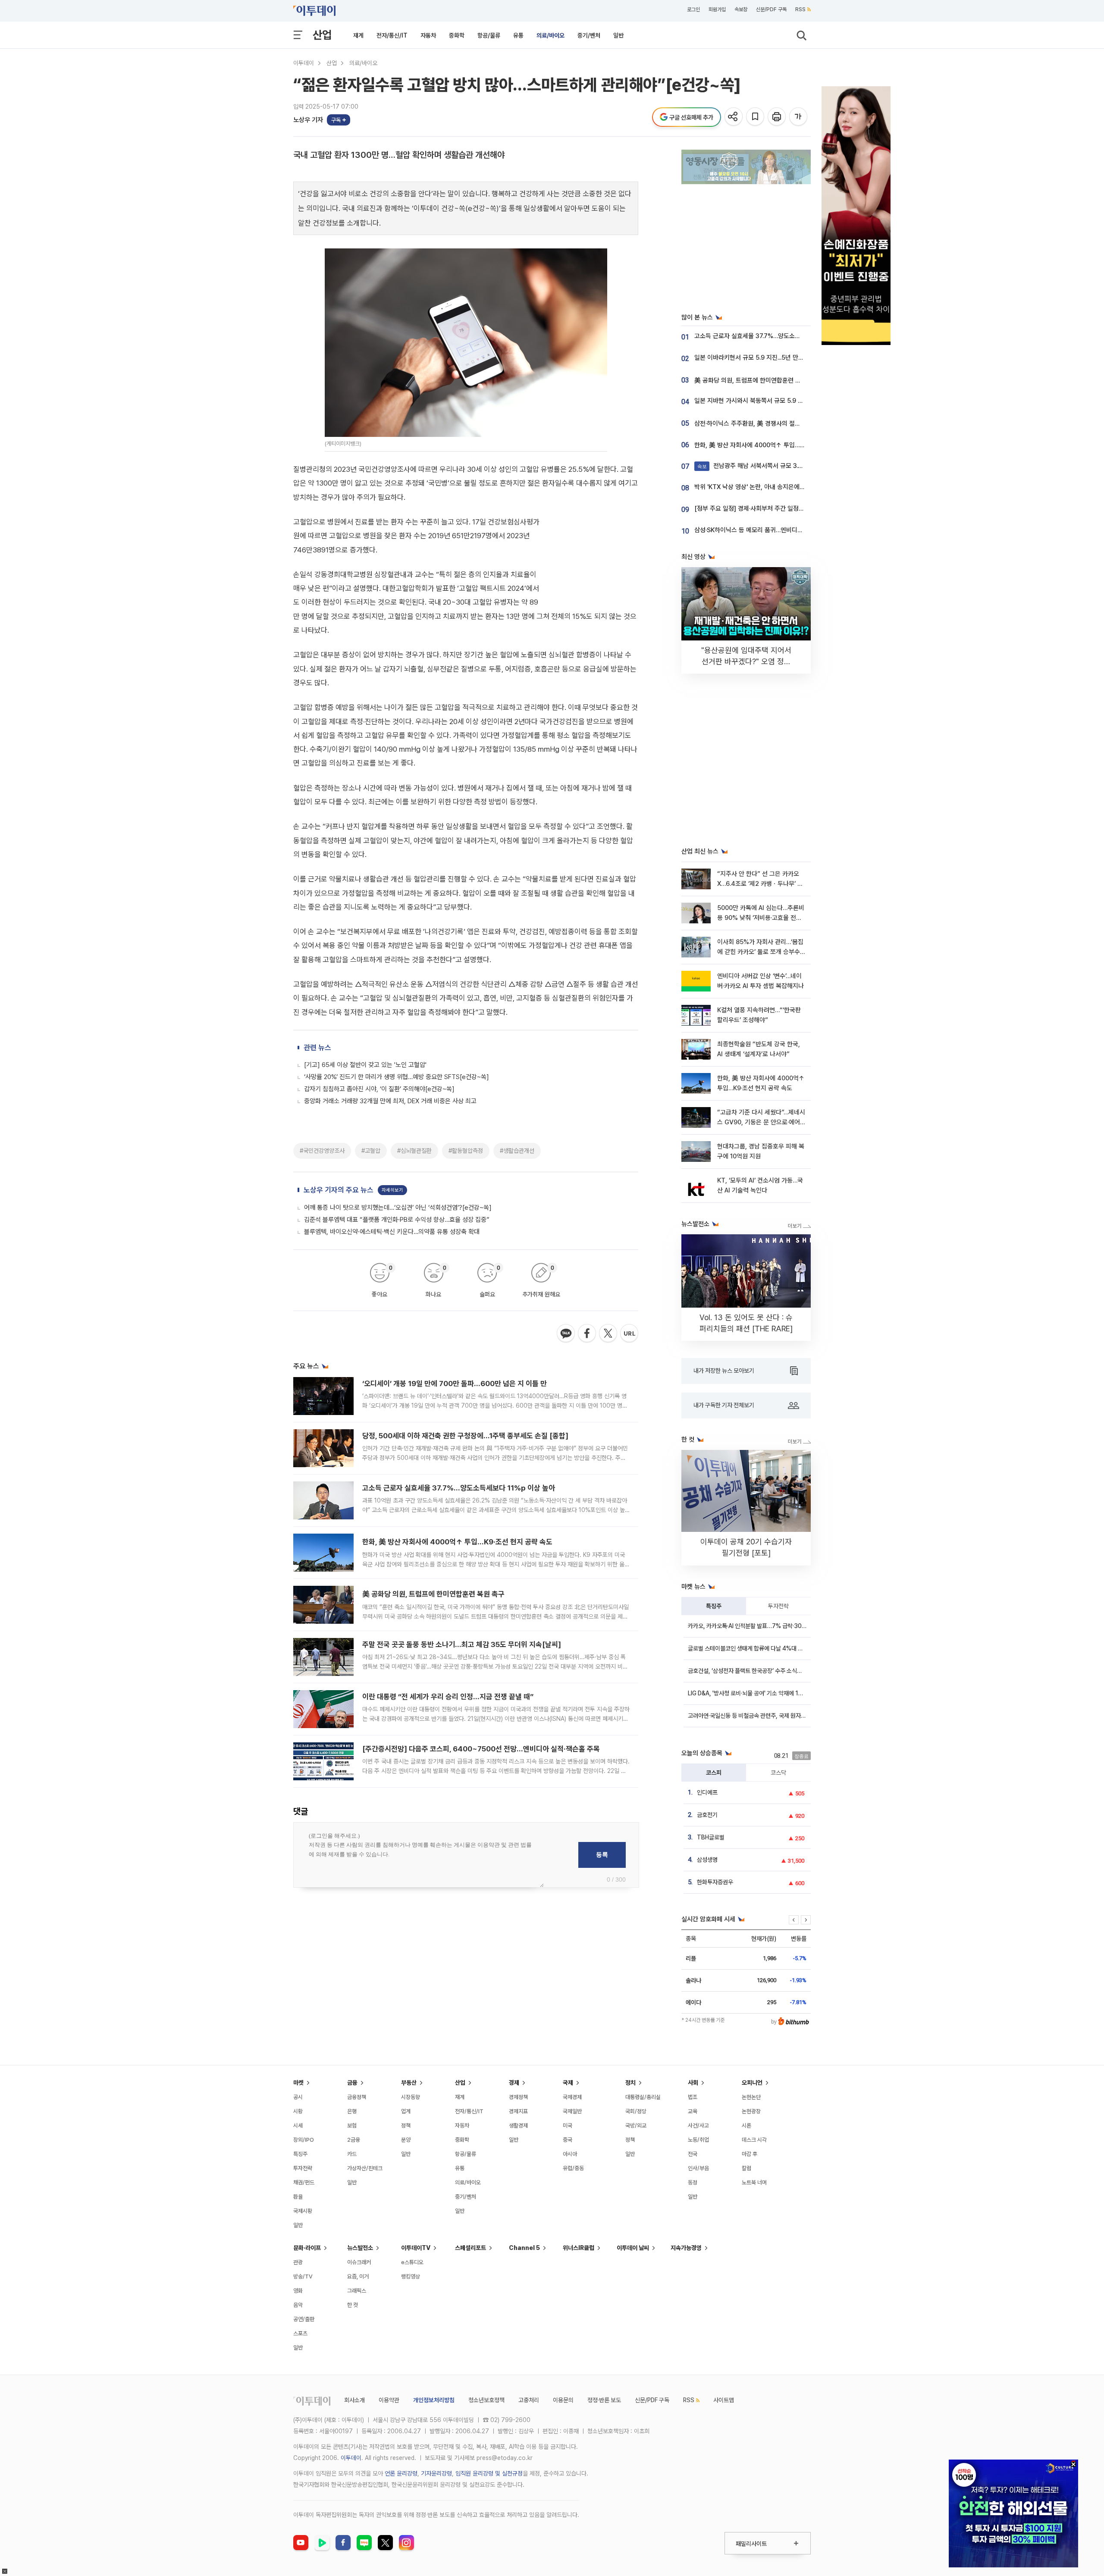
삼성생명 (707, 1860)
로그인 (693, 9)
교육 (693, 2111)
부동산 (409, 2083)
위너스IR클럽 (579, 2248)
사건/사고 (698, 2126)
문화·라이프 (307, 2248)
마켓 (298, 2083)
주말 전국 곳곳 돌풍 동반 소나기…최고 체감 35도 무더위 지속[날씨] (462, 1644)
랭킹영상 (411, 2276)
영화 (298, 2291)
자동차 (428, 35)
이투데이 (304, 63)
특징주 (714, 1606)
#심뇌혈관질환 (414, 1151)
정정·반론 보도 (604, 2400)
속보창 (741, 9)
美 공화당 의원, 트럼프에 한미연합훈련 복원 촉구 (433, 1594)
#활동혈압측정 (466, 1151)
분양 (406, 2140)
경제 (514, 2083)
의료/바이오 (550, 35)
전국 (693, 2154)
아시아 (570, 2154)
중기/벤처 (589, 35)
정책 (406, 2126)
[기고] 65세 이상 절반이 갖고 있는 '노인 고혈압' (365, 1065)
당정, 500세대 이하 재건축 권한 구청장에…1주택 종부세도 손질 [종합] (465, 1436)
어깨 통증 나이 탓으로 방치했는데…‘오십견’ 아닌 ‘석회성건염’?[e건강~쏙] (398, 1208)
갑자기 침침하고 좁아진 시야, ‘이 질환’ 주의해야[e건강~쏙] (379, 1089)
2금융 (354, 2140)
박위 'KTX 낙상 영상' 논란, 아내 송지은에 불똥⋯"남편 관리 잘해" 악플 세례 (790, 487)
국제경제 (572, 2097)
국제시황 (303, 2211)
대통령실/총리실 (643, 2097)
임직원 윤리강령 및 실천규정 (489, 2473)
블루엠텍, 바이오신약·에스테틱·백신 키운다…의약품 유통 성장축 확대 (392, 1232)
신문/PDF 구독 (771, 9)
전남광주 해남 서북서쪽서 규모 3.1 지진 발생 (762, 466)
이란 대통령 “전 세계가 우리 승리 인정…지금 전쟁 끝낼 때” (448, 1697)
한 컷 (353, 2305)
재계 (358, 35)
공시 (298, 2097)
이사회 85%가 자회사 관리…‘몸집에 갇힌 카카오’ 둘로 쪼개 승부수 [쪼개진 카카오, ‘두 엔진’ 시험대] (760, 952)
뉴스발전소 (360, 2248)
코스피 (714, 1773)
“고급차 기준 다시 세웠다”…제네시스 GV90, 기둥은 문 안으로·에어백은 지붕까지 (761, 1122)
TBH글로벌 (711, 1837)
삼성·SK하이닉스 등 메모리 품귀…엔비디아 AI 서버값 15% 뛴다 (775, 530)
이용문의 (563, 2400)
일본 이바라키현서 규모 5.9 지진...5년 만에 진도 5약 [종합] (770, 358)
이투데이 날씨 (633, 2248)
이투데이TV (416, 2248)
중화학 (457, 35)
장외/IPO (304, 2140)
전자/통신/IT (392, 35)
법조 (693, 2097)
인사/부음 (698, 2168)
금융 (352, 2083)
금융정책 (357, 2097)
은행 (352, 2111)
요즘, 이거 (358, 2276)
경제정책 (518, 2097)
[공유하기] (734, 117)
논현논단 (751, 2097)
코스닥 (778, 1773)
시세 (298, 2126)
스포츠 (300, 2333)
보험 (352, 2126)
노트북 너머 (754, 2182)
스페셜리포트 (470, 2248)
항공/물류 (489, 35)
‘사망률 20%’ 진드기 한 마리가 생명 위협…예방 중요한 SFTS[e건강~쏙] (397, 1077)
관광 (298, 2262)
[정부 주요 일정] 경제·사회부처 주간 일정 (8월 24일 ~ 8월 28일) (778, 508)
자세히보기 (392, 1190)
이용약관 (389, 2400)
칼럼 (746, 2168)
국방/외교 (636, 2126)
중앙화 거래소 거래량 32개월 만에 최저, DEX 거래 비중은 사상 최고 (390, 1101)
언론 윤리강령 (401, 2473)
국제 (568, 2083)
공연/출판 (304, 2319)
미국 (568, 2126)
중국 (568, 2140)
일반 (618, 35)
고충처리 (529, 2400)
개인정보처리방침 (434, 2400)
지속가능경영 (686, 2248)
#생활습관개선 (517, 1151)
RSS (800, 9)
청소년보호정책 (486, 2400)
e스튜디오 (412, 2262)
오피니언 (752, 2083)
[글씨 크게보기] (799, 117)
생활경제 (518, 2126)
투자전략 (778, 1606)
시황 (298, 2111)
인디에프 (707, 1792)
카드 (352, 2154)
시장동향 (411, 2097)
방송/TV (303, 2276)
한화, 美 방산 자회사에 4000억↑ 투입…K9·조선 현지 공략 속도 (457, 1542)
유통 (518, 35)
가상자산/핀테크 (365, 2168)
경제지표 (518, 2111)
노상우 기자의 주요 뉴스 (339, 1190)
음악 (298, 2305)
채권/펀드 (304, 2182)
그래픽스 (357, 2291)
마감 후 (750, 2154)
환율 (298, 2197)
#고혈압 (371, 1151)
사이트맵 (724, 2400)
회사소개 (354, 2400)
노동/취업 (698, 2140)
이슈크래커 (359, 2262)
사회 (693, 2083)
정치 (630, 2083)
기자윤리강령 (436, 2473)
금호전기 (707, 1815)
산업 (322, 35)
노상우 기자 (308, 120)
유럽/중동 (573, 2168)
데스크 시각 (754, 2140)
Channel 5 (524, 2248)
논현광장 (751, 2111)
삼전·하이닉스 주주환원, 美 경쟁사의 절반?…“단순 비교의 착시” (776, 424)
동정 (693, 2182)
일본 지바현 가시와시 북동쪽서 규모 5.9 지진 (752, 401)
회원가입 (717, 9)
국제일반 (572, 2111)
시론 (746, 2126)
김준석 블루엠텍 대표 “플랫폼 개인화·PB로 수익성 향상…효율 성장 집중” (397, 1220)
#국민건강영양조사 (322, 1151)
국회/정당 (636, 2111)
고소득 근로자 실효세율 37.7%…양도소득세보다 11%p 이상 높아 (459, 1488)
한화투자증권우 (715, 1882)
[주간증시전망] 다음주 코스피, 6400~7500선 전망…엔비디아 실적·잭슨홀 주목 (481, 1749)
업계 (406, 2111)
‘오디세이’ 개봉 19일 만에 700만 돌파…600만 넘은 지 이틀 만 (455, 1384)
